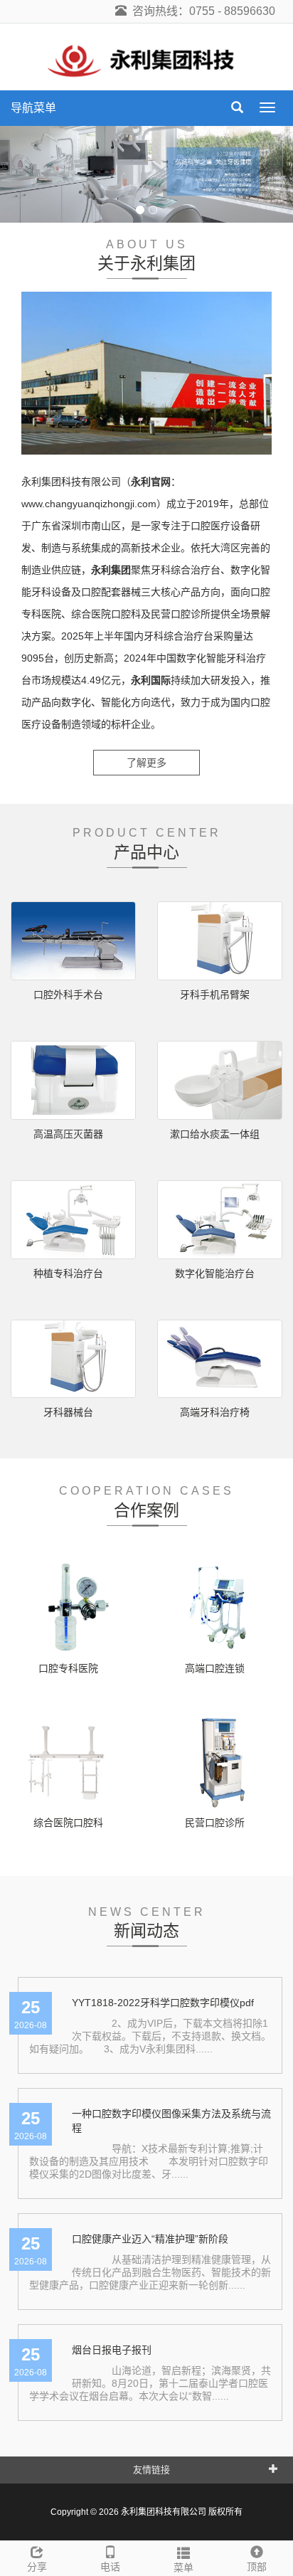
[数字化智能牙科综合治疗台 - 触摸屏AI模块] (220, 1220)
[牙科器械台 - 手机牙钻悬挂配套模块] (73, 1359)
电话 (110, 2567)
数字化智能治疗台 (215, 1273)
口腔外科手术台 (68, 995)
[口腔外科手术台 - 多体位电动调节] (73, 941)
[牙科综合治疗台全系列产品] (146, 174)
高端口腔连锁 (215, 1668)
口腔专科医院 (68, 1668)
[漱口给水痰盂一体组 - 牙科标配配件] (220, 1080)
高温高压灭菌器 (68, 1134)
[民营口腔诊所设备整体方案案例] (220, 1761)
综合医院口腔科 (68, 1823)
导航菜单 (33, 108)
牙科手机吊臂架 (215, 995)
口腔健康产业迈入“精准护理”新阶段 (150, 2239)
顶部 (257, 2567)
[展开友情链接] (273, 2468)
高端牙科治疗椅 (215, 1412)
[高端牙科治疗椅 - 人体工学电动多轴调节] (220, 1359)
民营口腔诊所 (215, 1823)
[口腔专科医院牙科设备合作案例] (73, 1607)
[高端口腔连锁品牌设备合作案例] (220, 1607)
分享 (37, 2567)
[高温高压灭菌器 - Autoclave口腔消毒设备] (73, 1080)
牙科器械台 (68, 1412)
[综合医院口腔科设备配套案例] (73, 1761)
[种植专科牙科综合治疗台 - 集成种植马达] (73, 1220)
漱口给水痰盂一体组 (215, 1134)
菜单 (183, 2567)
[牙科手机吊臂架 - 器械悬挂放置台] (220, 941)
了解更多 (146, 763)
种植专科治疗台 (68, 1273)
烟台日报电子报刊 (112, 2350)
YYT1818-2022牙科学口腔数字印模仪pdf (163, 2003)
